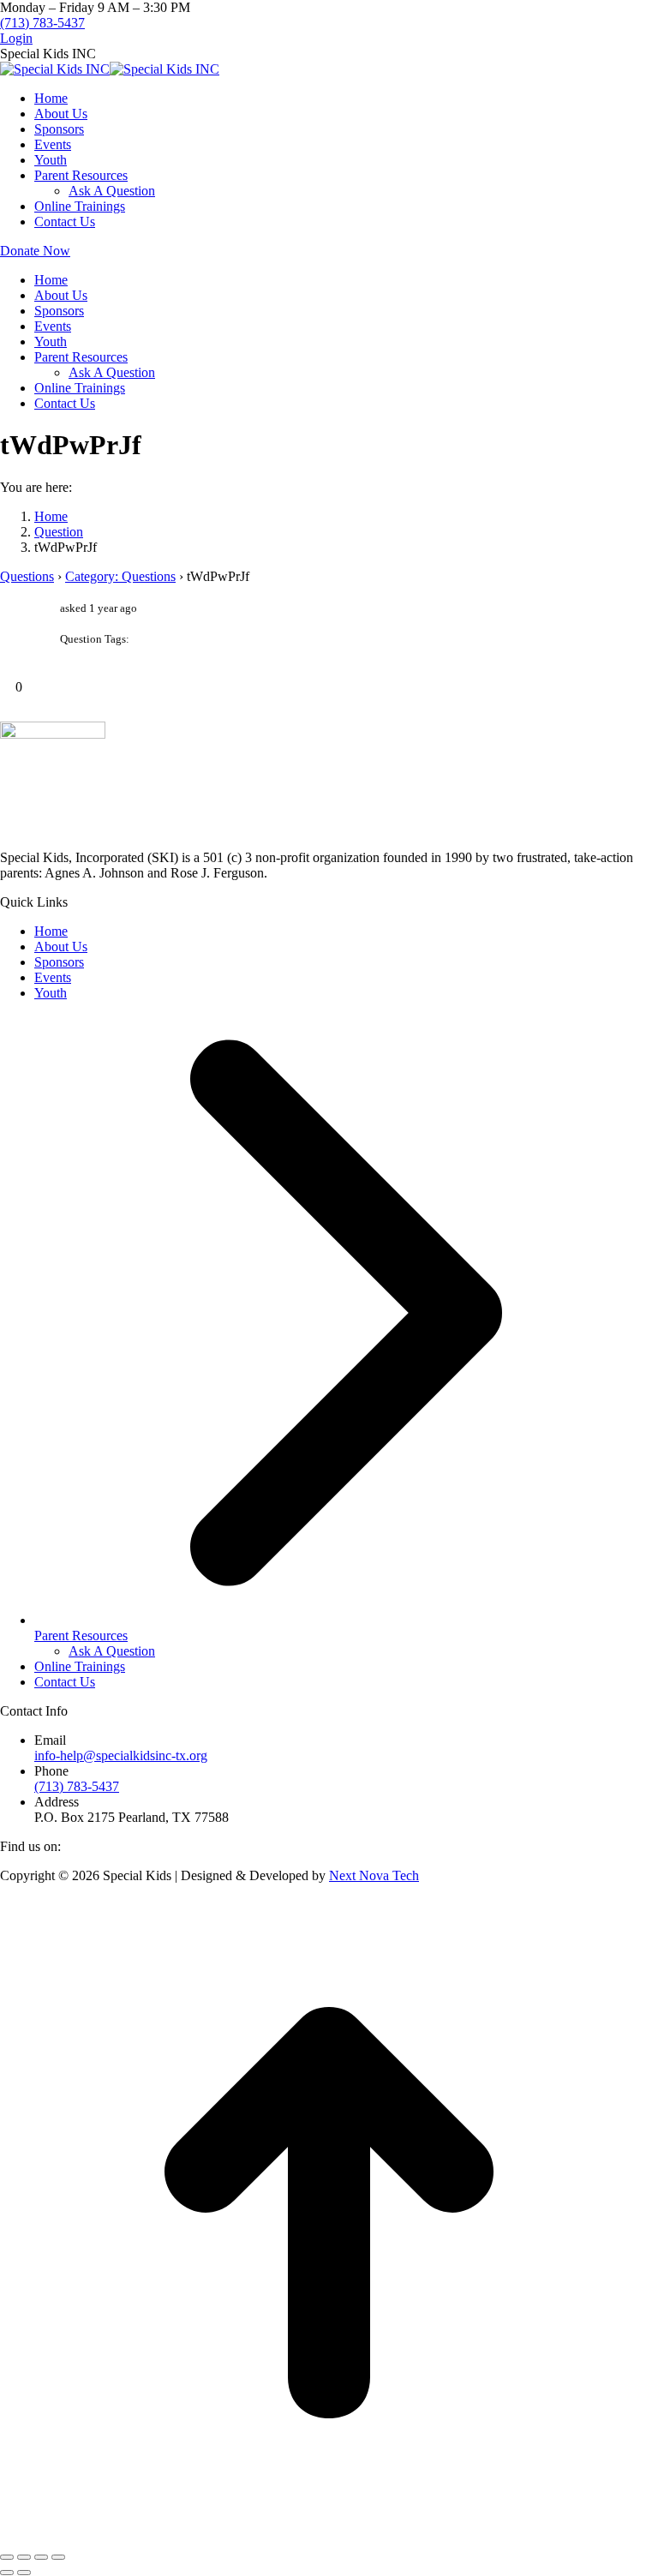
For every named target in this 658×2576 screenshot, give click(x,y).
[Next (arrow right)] (24, 2573)
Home (51, 931)
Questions (27, 576)
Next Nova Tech (374, 1875)
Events (53, 977)
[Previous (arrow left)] (7, 2573)
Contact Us (65, 1682)
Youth (51, 993)
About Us (61, 947)
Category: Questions (120, 576)
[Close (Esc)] (7, 2557)
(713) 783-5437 (42, 23)
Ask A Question (112, 1651)
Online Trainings (80, 1666)
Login (16, 38)
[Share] (24, 2557)
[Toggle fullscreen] (41, 2557)
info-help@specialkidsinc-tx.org (121, 1755)
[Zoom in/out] (58, 2557)
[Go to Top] (329, 2537)
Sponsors (59, 962)
